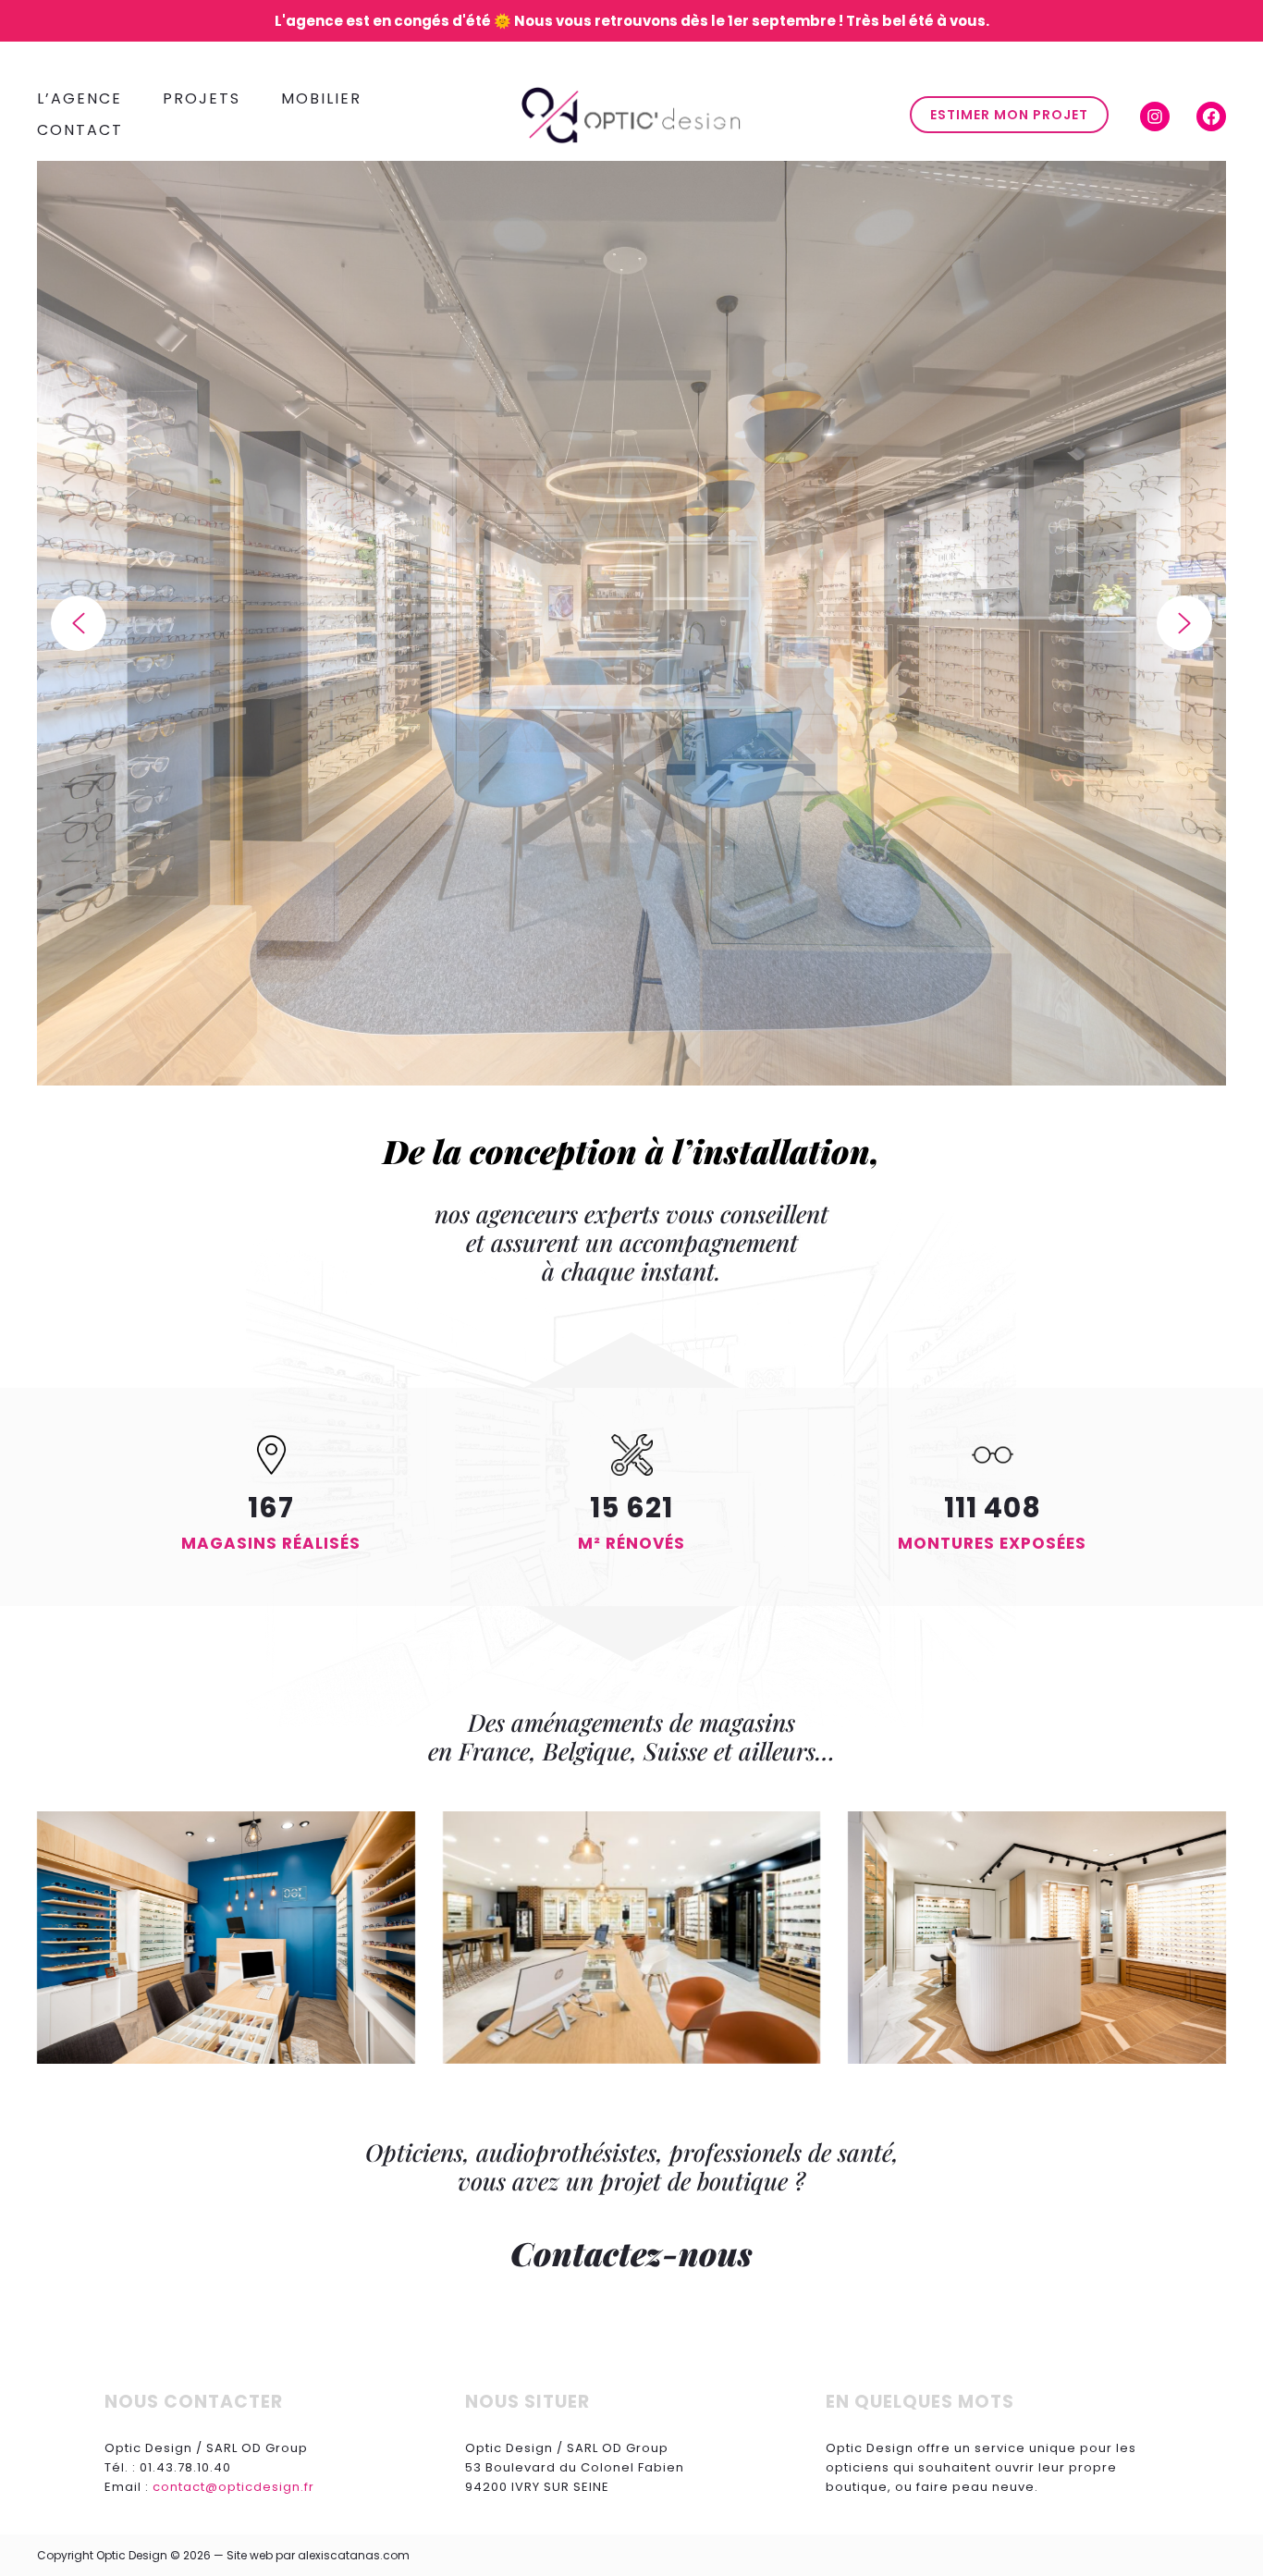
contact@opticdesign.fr (233, 2487)
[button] (79, 623)
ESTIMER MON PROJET (1009, 115)
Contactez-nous (631, 2253)
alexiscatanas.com (354, 2555)
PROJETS (202, 98)
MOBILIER (321, 98)
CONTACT (80, 130)
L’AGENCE (80, 98)
